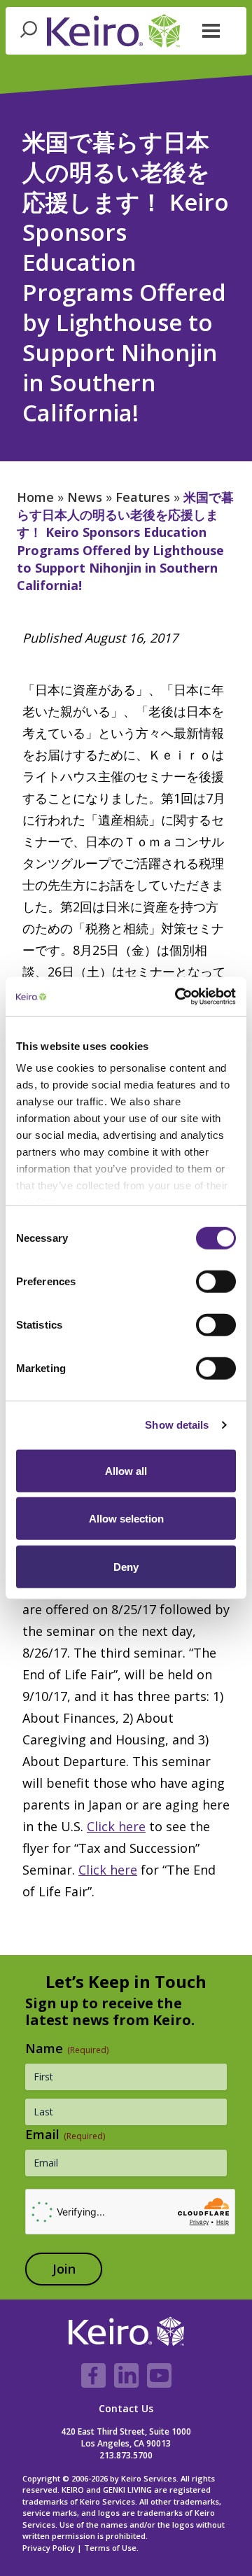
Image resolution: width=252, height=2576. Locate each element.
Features (143, 497)
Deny (126, 1566)
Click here (116, 1826)
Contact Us (126, 2408)
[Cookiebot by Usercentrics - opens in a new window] (178, 997)
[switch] (216, 1281)
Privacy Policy (49, 2548)
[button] (211, 29)
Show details (177, 1425)
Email (65, 2134)
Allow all (126, 1470)
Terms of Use (110, 2548)
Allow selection (126, 1519)
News (85, 497)
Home (35, 497)
